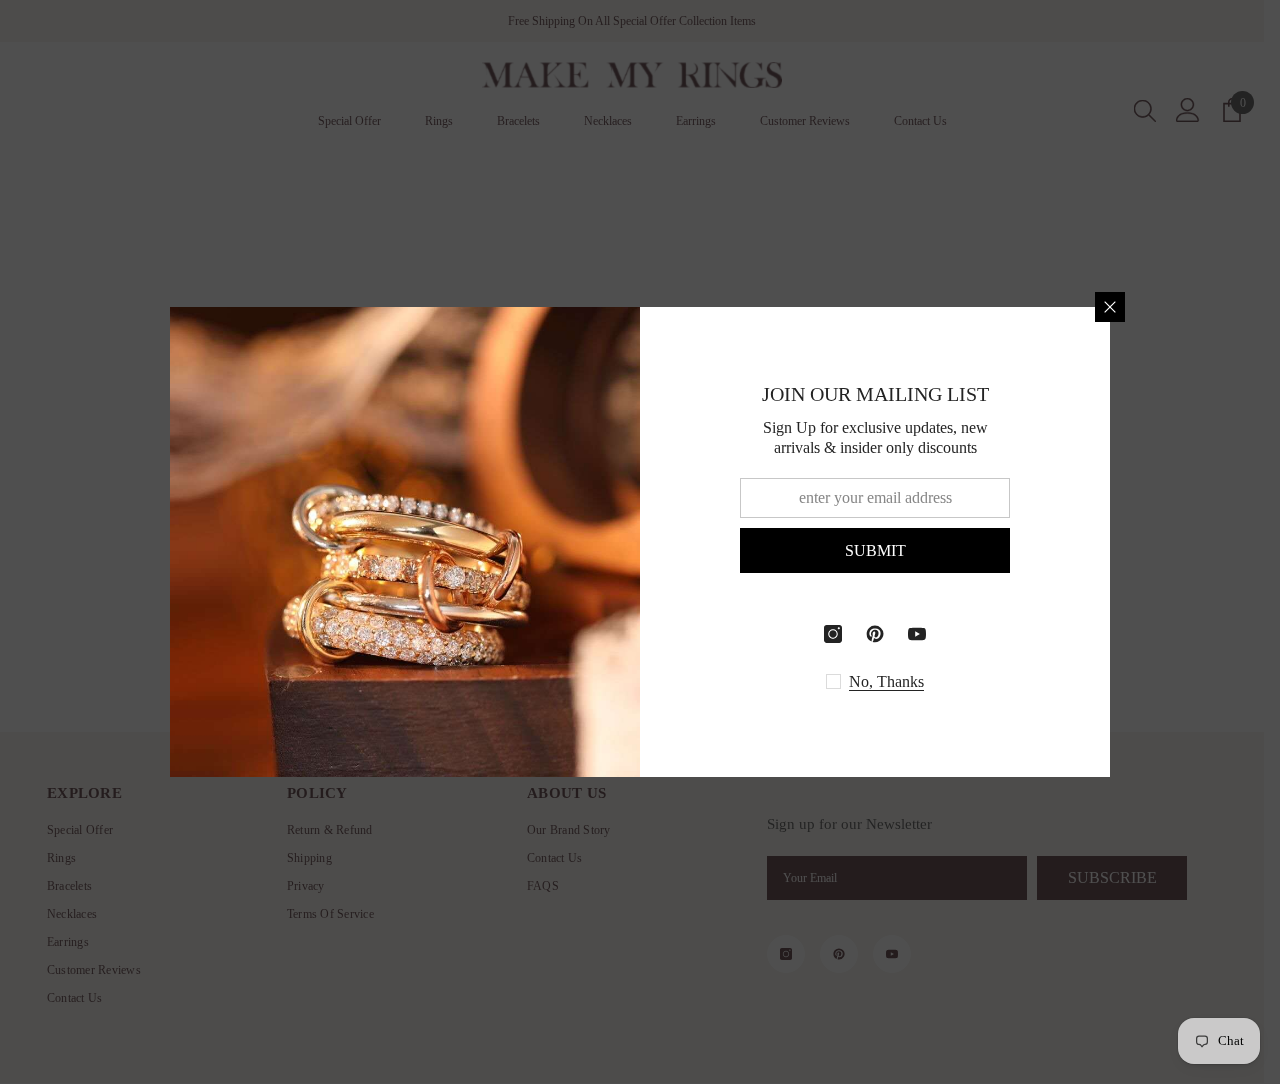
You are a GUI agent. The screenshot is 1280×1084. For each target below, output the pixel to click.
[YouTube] (917, 634)
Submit (875, 550)
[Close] (1110, 307)
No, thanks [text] (886, 681)
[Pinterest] (875, 634)
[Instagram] (833, 634)
